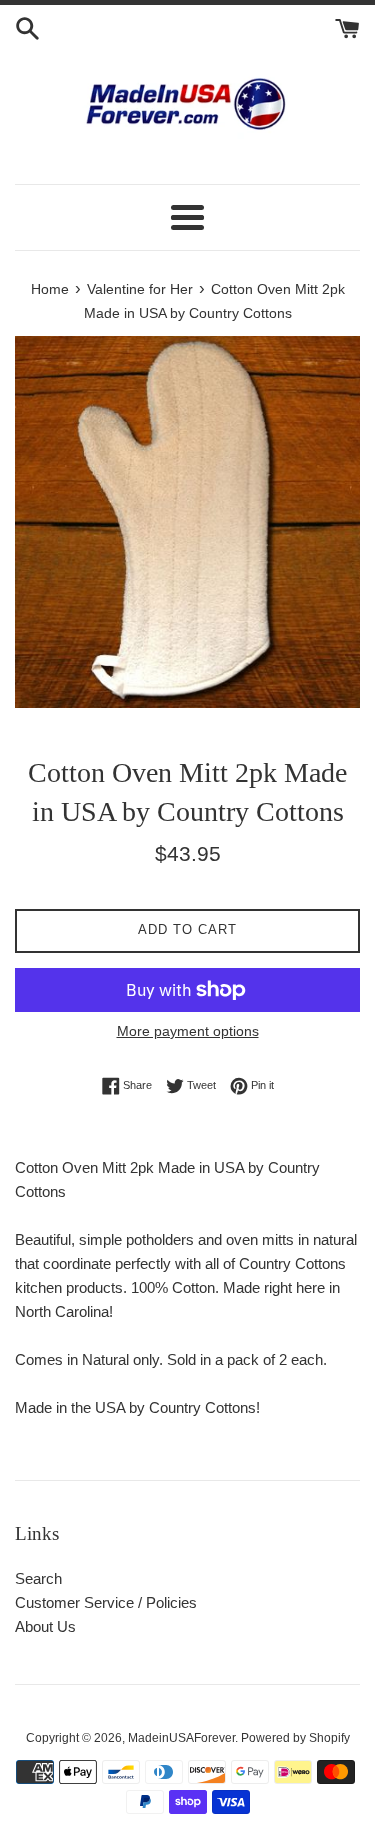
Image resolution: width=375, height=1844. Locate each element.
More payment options (188, 1031)
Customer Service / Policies (106, 1602)
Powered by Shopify (295, 1738)
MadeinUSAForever (181, 1738)
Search (38, 1578)
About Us (45, 1626)
